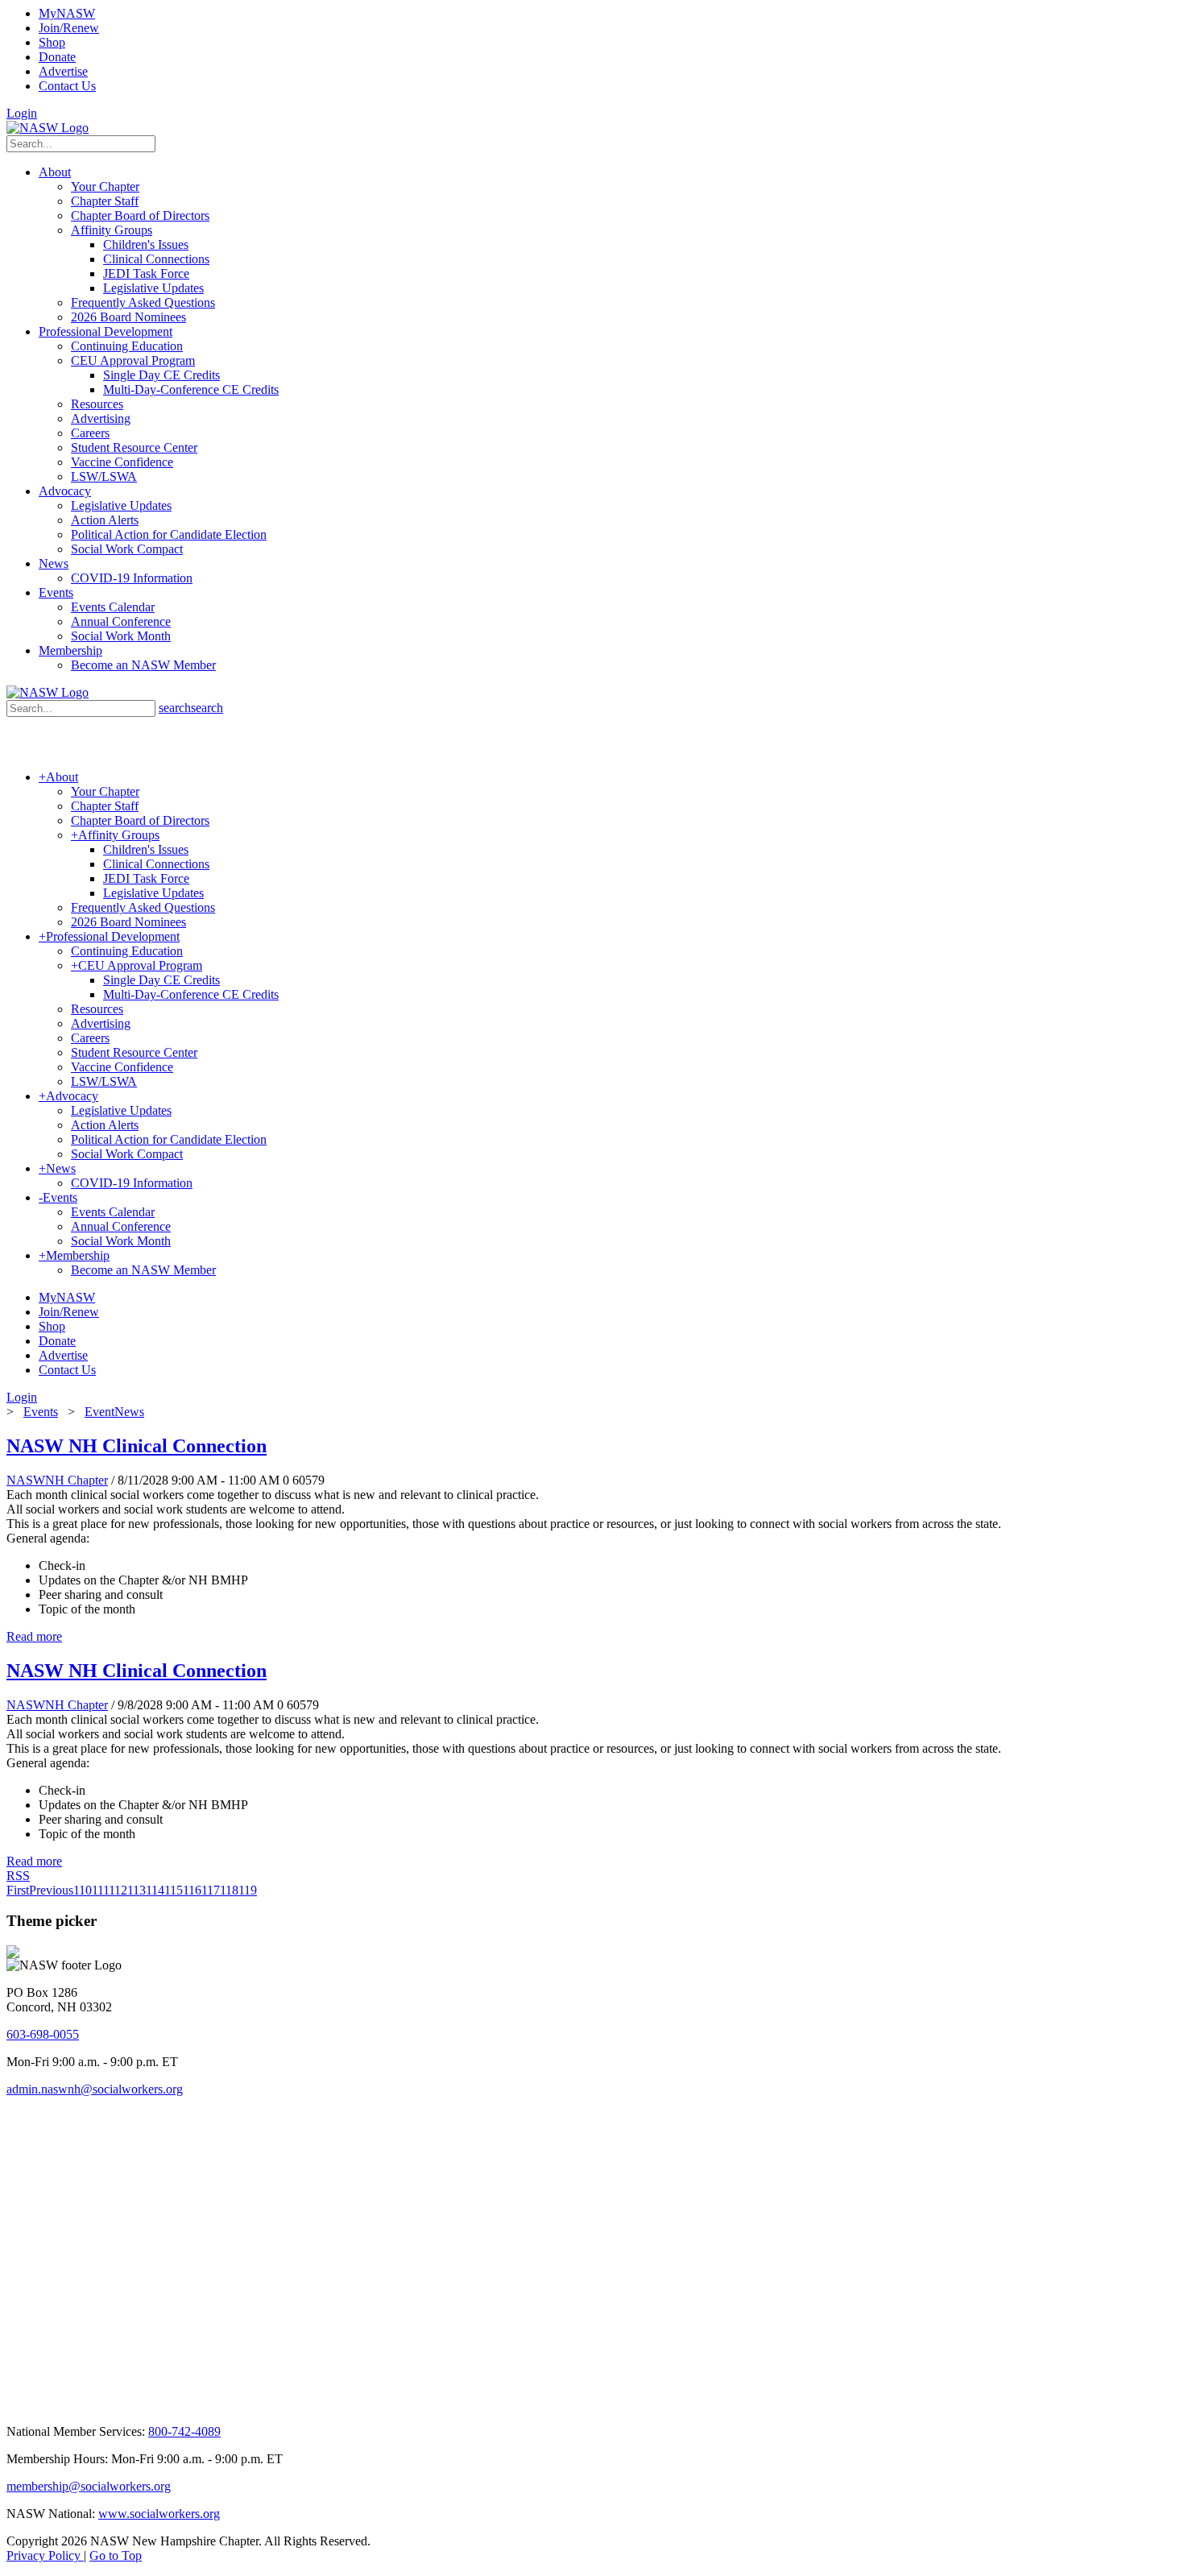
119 (248, 1890)
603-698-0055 (43, 2034)
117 (211, 1890)
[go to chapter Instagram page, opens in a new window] (254, 2404)
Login (22, 113)
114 (155, 1890)
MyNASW (67, 13)
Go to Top (116, 2555)
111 (100, 1890)
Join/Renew (69, 28)
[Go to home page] (48, 128)
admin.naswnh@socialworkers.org (95, 2089)
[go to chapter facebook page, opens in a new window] (35, 2404)
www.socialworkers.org (159, 2514)
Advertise (63, 71)
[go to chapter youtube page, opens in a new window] (73, 2404)
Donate (57, 57)
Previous (51, 1890)
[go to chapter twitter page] (17, 2404)
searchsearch (191, 708)
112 (118, 1890)
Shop (52, 42)
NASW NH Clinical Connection (137, 1446)
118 (229, 1890)
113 (137, 1890)
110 (83, 1890)
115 (174, 1890)
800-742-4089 (184, 2431)
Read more (34, 1636)
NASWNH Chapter (57, 1480)
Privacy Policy (45, 2555)
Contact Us (67, 86)
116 (192, 1890)
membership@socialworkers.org (89, 2486)
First (18, 1890)
